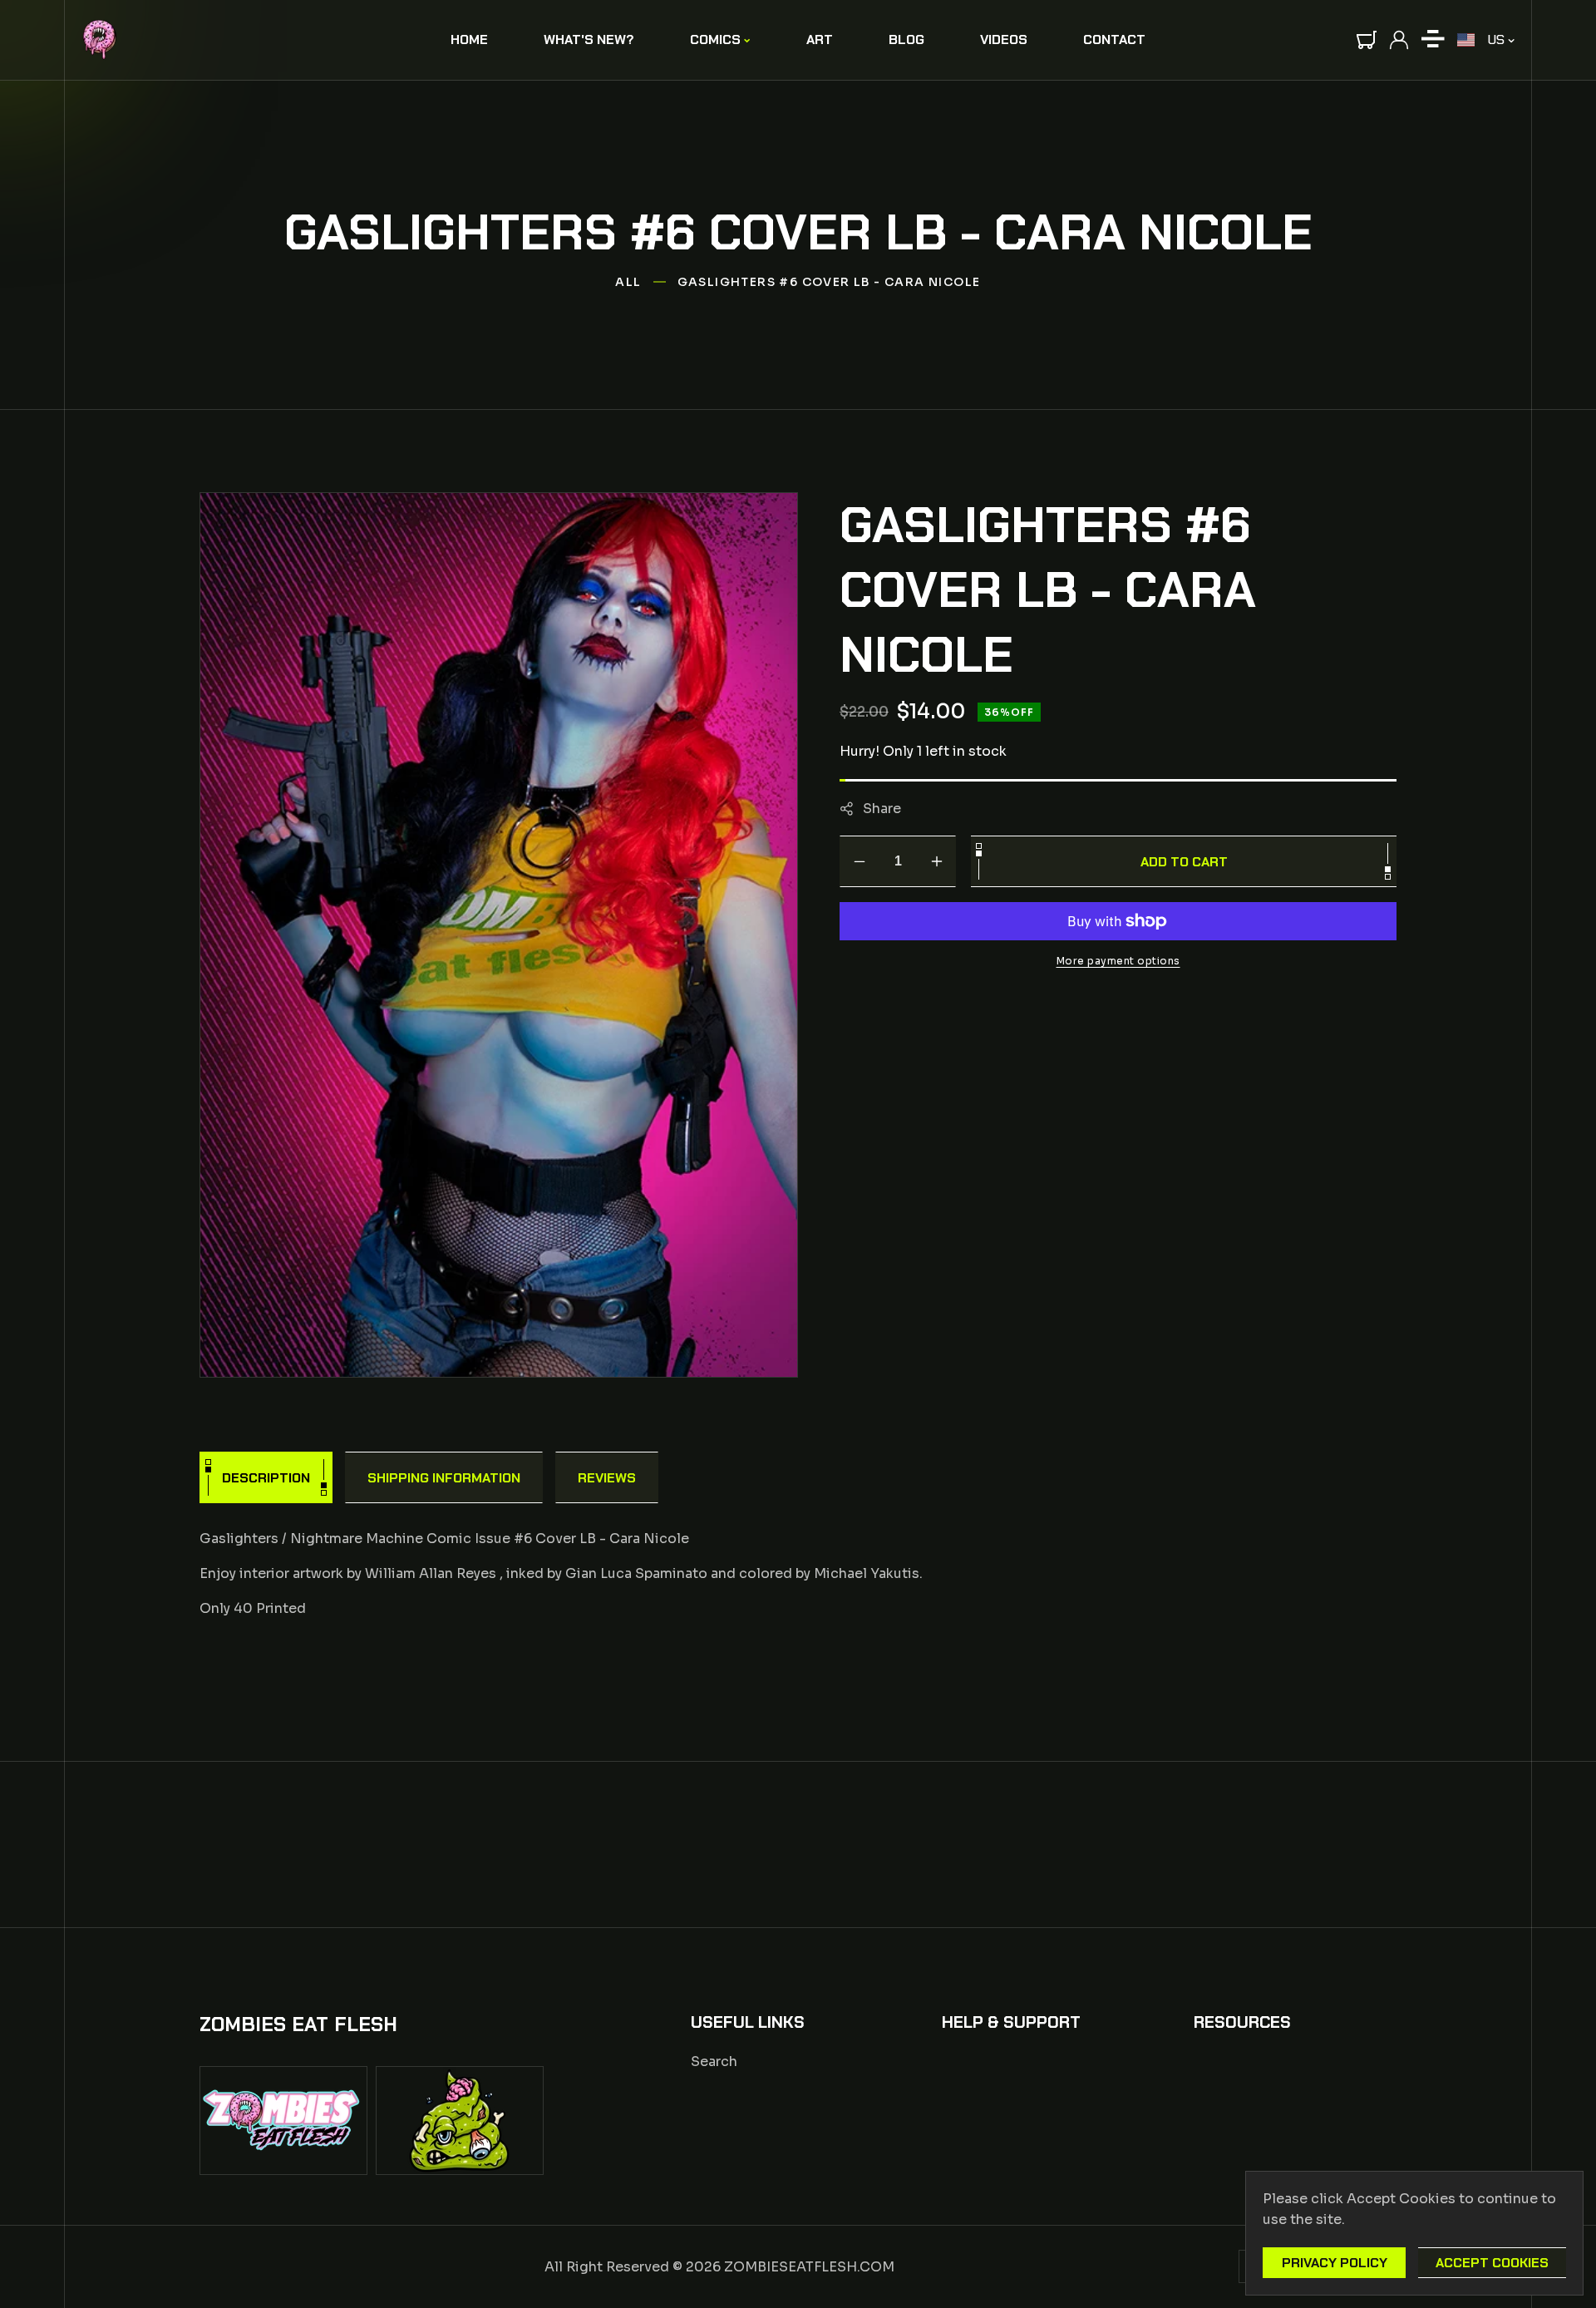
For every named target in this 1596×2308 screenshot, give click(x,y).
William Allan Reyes (431, 1573)
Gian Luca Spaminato (636, 1573)
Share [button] (882, 808)
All (628, 282)
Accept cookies (1492, 2263)
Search (714, 2061)
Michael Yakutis (867, 1573)
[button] (1367, 40)
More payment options (1118, 961)
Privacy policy (1335, 2263)
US (1496, 39)
